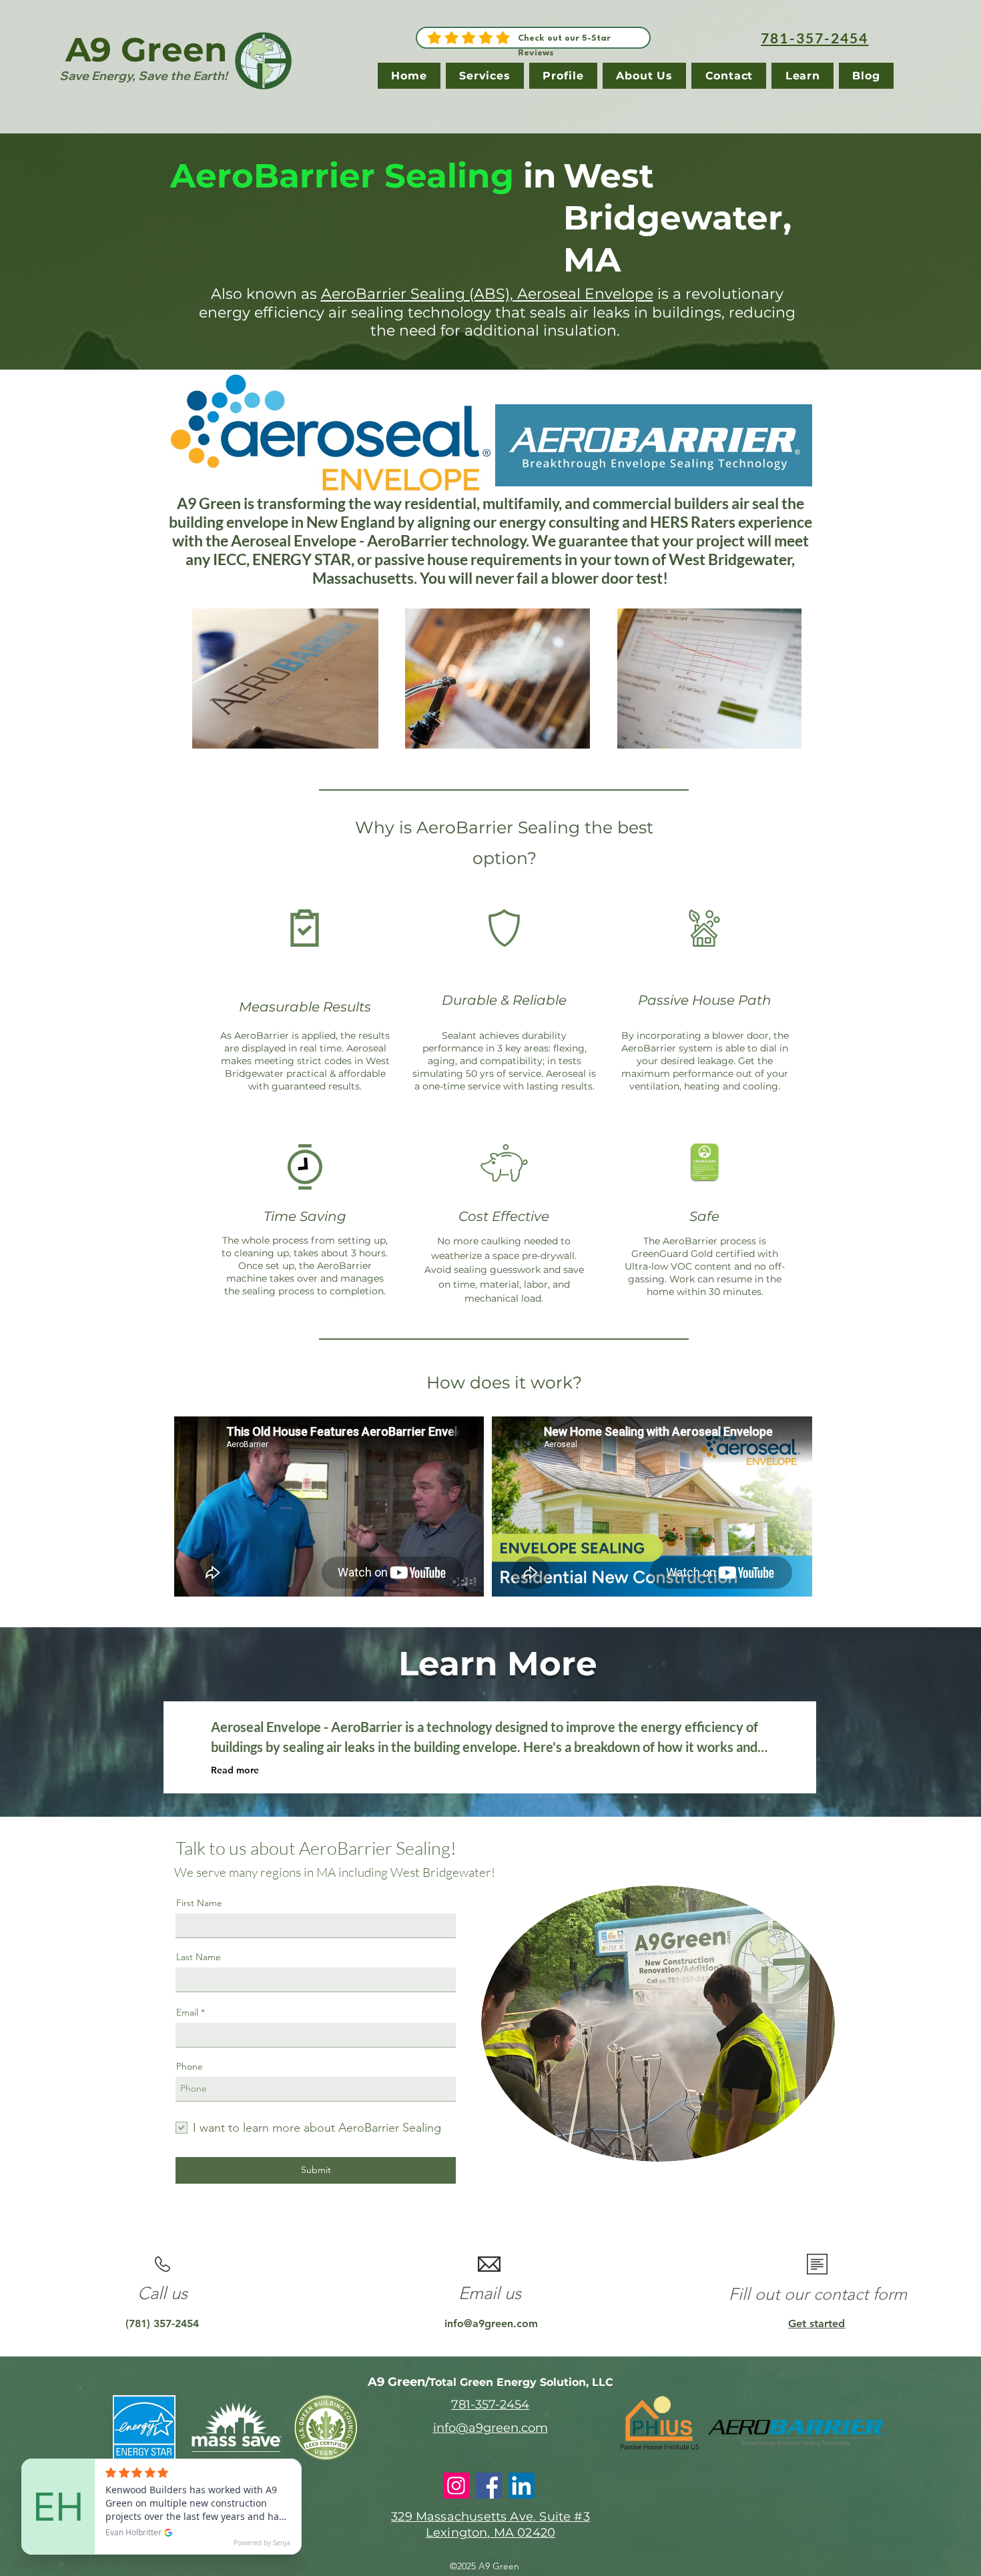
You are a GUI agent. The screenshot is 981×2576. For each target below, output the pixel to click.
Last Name (199, 1957)
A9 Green (146, 50)
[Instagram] (456, 2486)
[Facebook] (489, 2486)
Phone (190, 2066)
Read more (235, 1770)
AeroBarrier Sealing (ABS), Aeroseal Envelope (487, 294)
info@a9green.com (491, 2323)
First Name (199, 1903)
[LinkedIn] (522, 2486)
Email (187, 2012)
